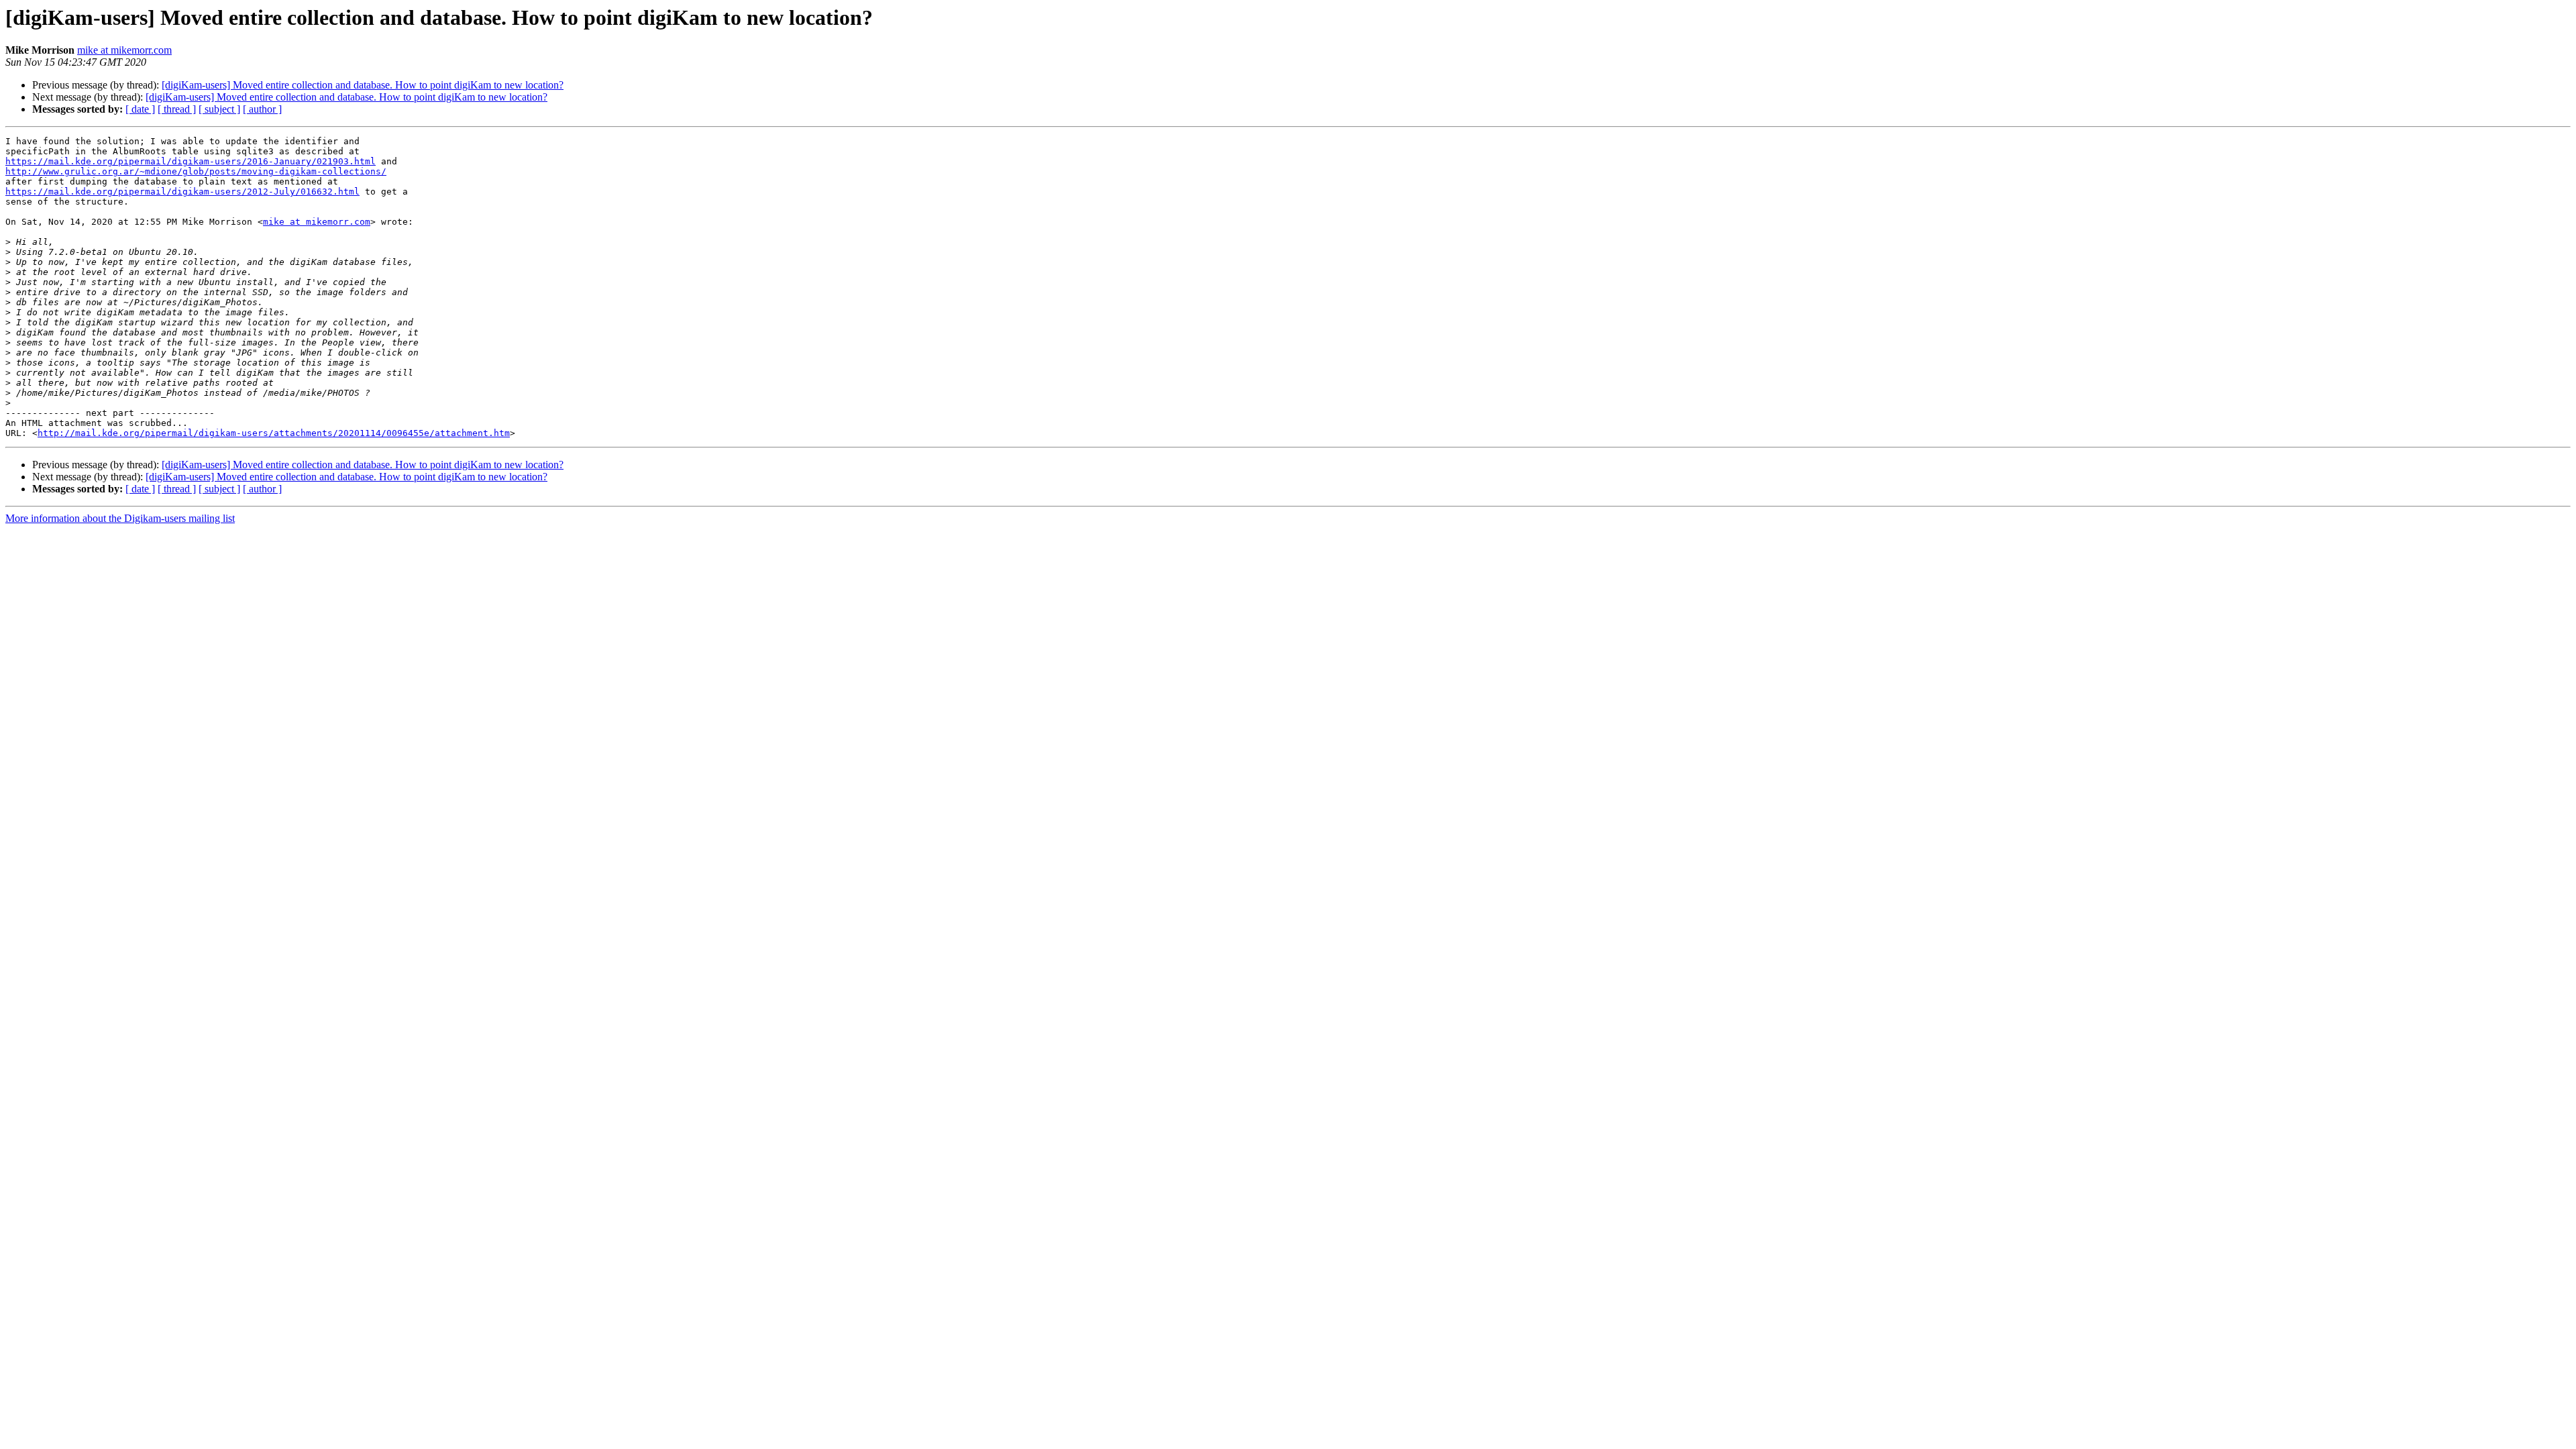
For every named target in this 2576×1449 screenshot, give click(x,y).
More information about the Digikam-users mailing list (120, 518)
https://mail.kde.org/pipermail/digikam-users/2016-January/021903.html (191, 161)
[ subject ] (219, 109)
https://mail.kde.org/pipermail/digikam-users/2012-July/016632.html (182, 192)
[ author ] (262, 109)
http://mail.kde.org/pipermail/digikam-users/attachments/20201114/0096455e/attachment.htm (274, 433)
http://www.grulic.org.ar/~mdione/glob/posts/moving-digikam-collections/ (196, 171)
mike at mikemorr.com (124, 50)
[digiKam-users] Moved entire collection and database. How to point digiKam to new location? (363, 85)
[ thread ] (177, 109)
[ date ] (140, 109)
